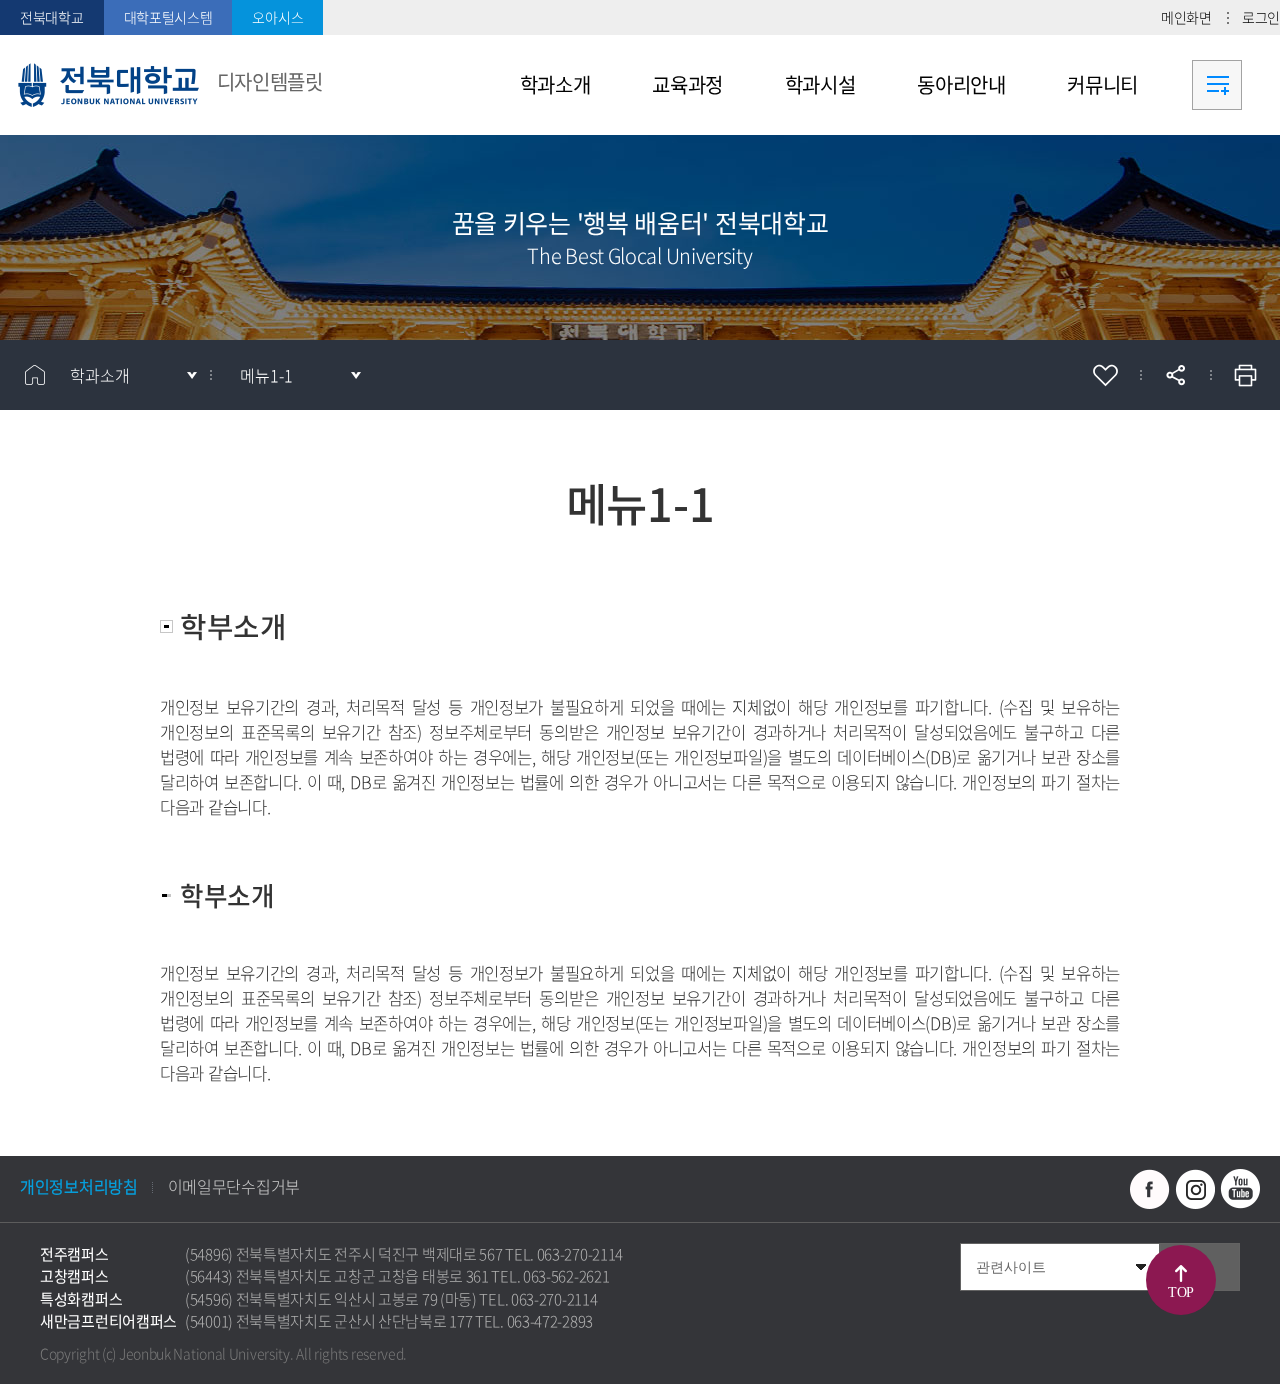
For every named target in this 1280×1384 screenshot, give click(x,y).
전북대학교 (52, 17)
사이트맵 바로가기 (1217, 85)
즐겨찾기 (1105, 375)
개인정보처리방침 (79, 1186)
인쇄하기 (1245, 375)
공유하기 (1175, 375)
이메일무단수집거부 (234, 1186)
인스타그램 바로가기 (1195, 1189)
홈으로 (35, 375)
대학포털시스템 (168, 17)
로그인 (1261, 17)
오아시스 (277, 17)
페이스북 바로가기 (1150, 1189)
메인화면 (1186, 17)
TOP (1181, 1292)
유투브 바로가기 (1240, 1189)
